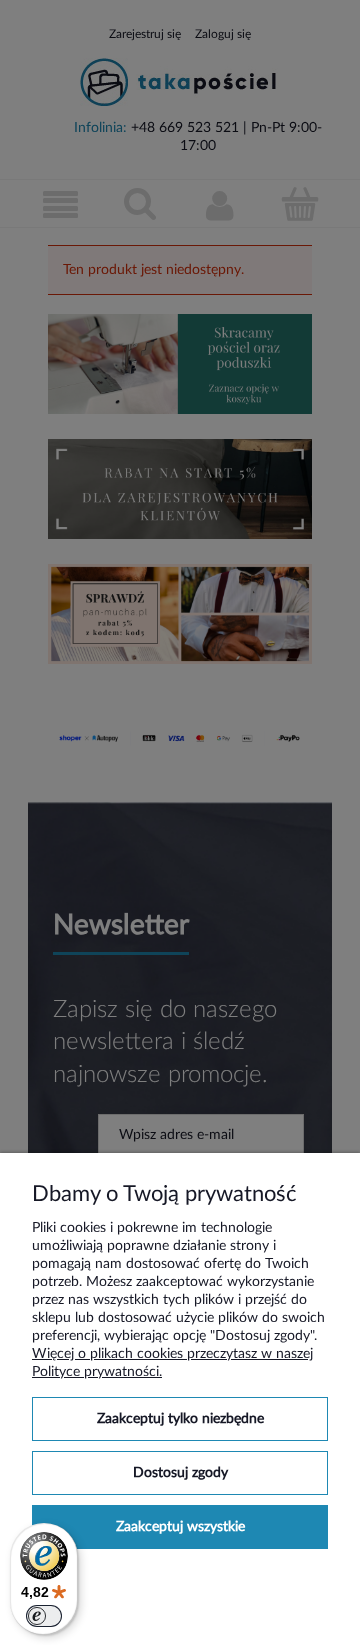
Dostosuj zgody (180, 1473)
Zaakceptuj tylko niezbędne (180, 1419)
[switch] (44, 1616)
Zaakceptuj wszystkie (180, 1527)
